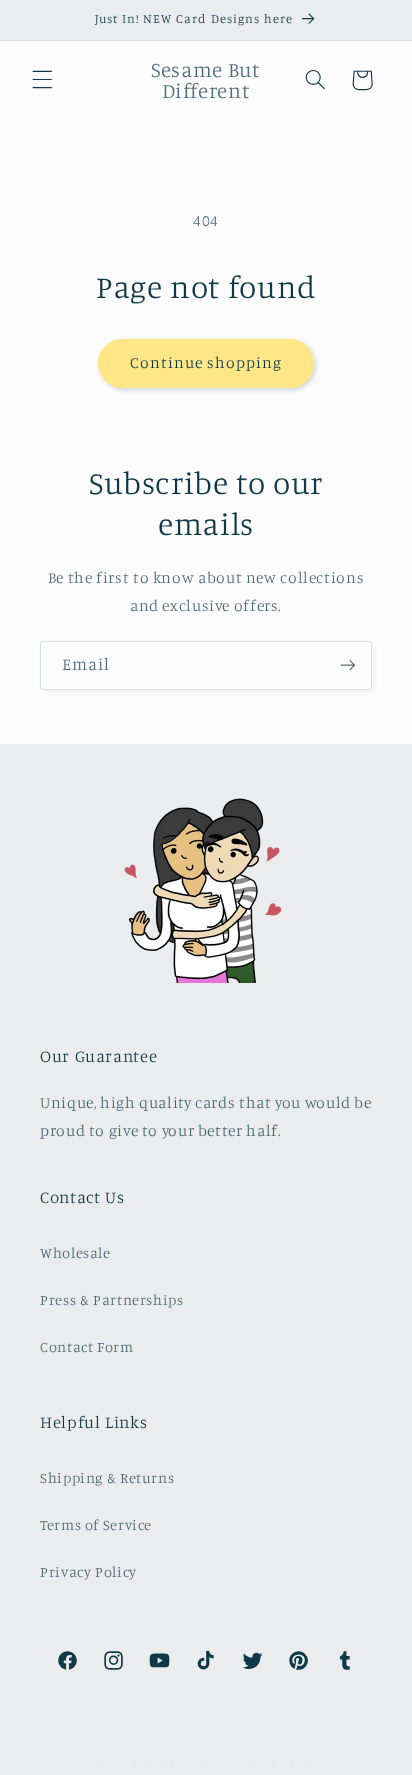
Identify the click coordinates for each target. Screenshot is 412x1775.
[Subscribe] (348, 665)
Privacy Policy (88, 1571)
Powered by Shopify (286, 1762)
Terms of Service (96, 1524)
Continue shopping (206, 362)
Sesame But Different (171, 1762)
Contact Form (87, 1346)
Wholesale (75, 1252)
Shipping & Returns (107, 1477)
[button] (42, 80)
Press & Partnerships (112, 1299)
